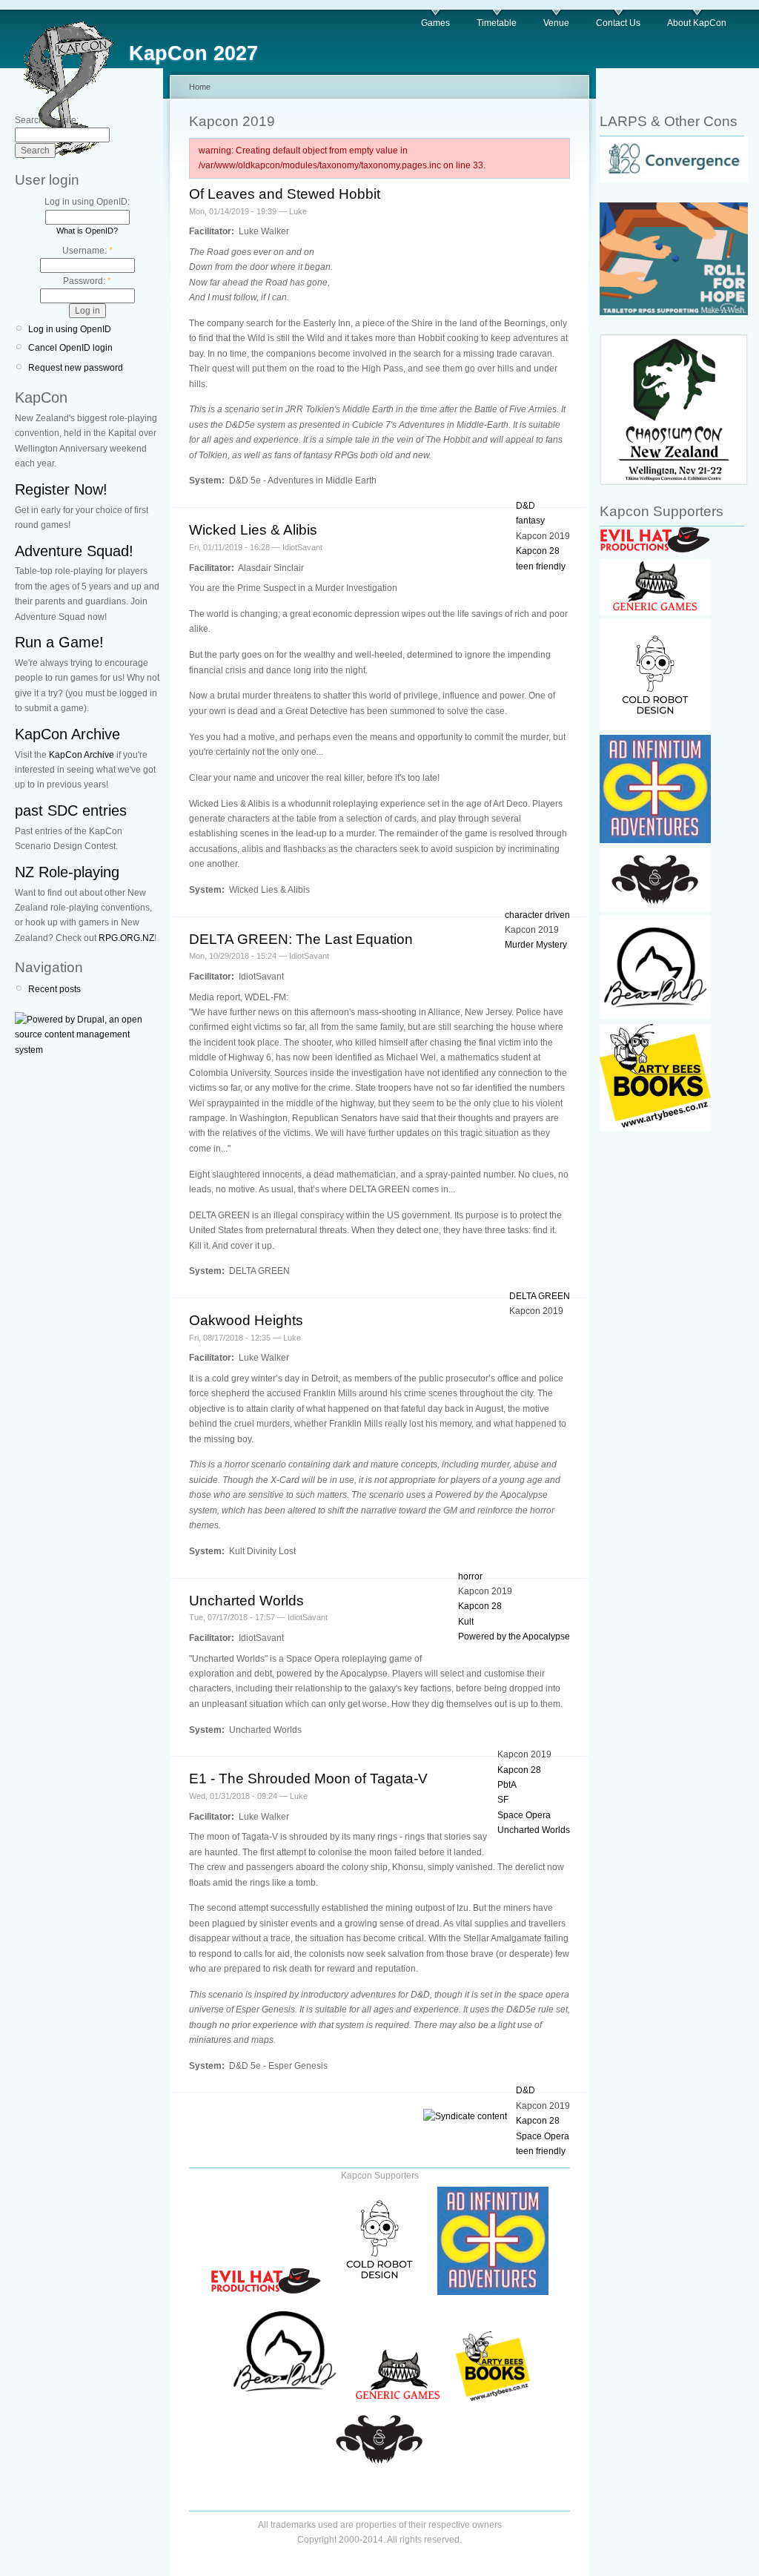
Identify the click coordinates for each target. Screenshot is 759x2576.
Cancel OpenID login (70, 348)
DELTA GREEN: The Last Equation (301, 939)
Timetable (497, 23)
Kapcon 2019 (543, 536)
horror (470, 1576)
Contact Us (618, 23)
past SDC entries (71, 810)
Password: (87, 281)
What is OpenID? (87, 231)
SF (503, 1800)
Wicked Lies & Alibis (253, 530)
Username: (87, 251)
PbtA (507, 1785)
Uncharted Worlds (246, 1601)
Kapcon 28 (538, 551)
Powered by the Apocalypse (514, 1637)
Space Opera (524, 1815)
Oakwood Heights (246, 1320)
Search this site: (47, 120)
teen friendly (541, 567)
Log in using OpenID (70, 329)
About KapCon (697, 23)
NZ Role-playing (67, 872)
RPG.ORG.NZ (126, 938)
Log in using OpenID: (87, 202)
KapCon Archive (67, 734)
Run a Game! (59, 642)
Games (435, 23)
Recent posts (54, 989)
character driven (537, 915)
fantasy (530, 521)
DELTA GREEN (540, 1296)
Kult (466, 1622)
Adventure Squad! (74, 551)
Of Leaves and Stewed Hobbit (285, 194)
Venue (556, 23)
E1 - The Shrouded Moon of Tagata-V (308, 1779)
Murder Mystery (536, 945)
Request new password (76, 368)
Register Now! (61, 489)
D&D (526, 506)
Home (200, 87)
